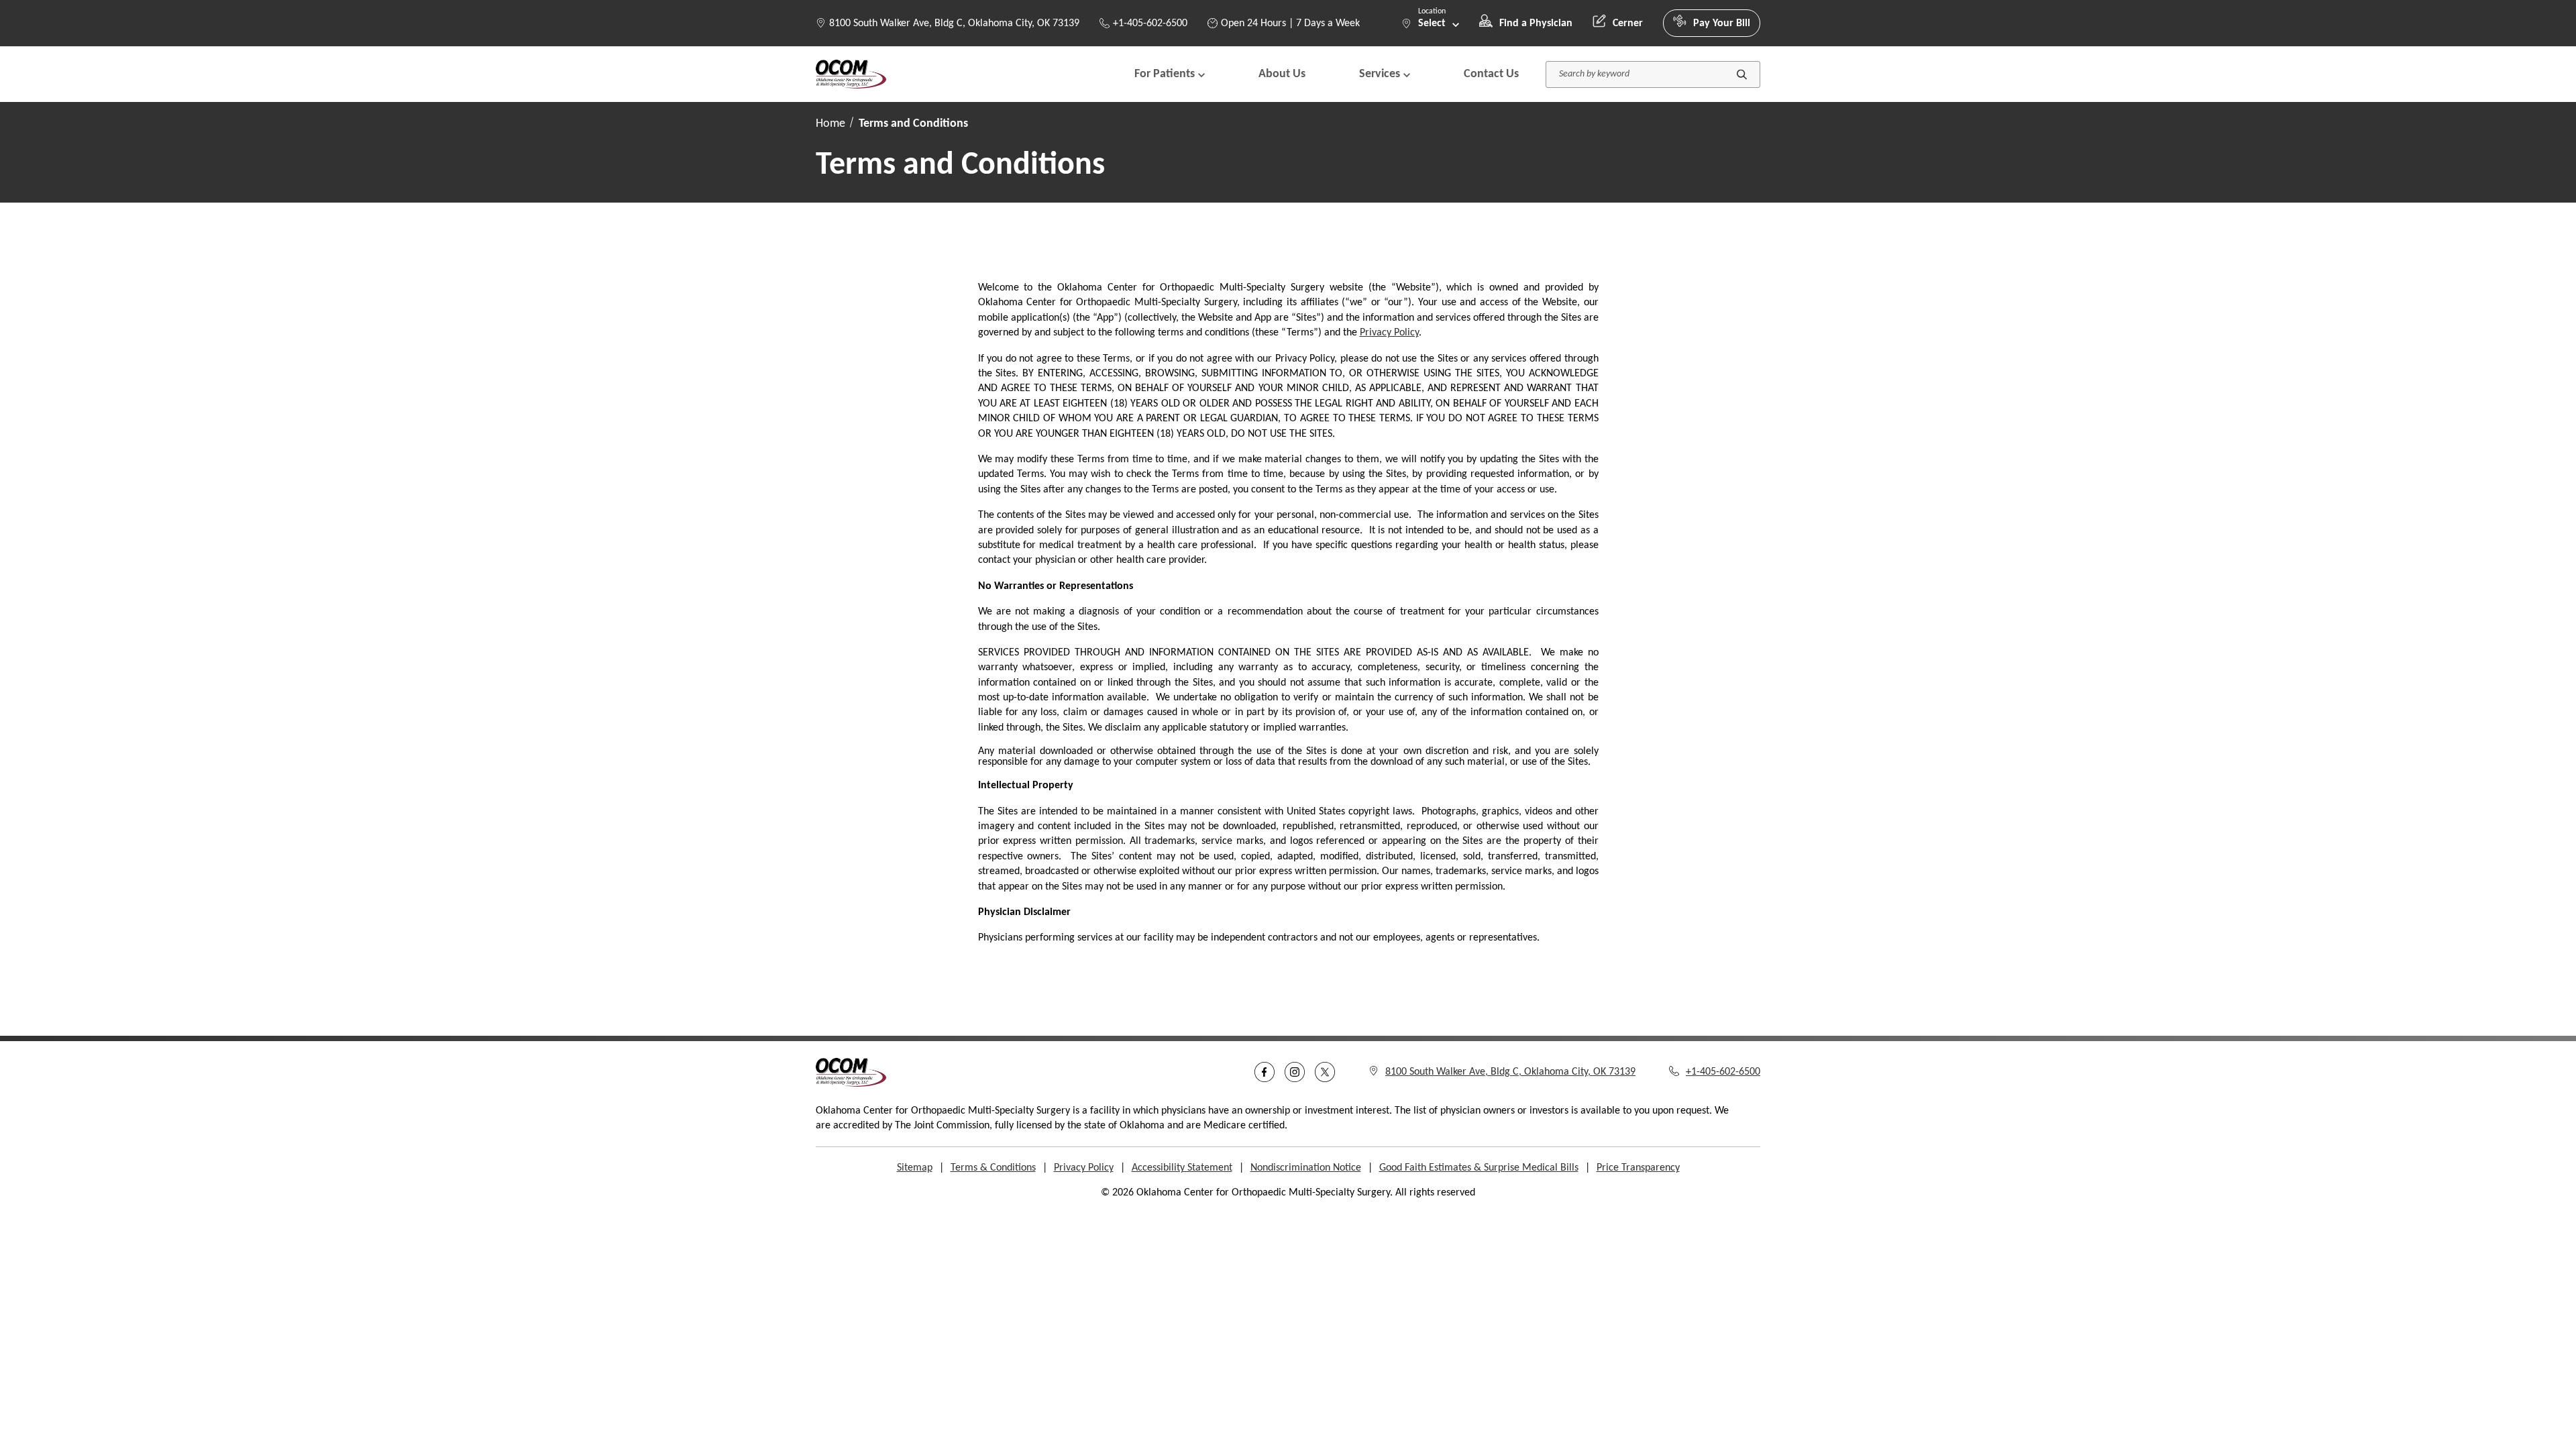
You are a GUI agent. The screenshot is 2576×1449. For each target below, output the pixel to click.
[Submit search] (1742, 74)
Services (1380, 74)
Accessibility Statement (1182, 1168)
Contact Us (1491, 74)
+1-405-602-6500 (1150, 23)
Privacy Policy (1389, 333)
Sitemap (915, 1168)
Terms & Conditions (993, 1168)
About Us (1282, 74)
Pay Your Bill (1722, 23)
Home (830, 124)
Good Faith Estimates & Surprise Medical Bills (1479, 1168)
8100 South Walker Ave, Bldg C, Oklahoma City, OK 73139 (954, 23)
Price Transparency (1638, 1168)
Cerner (1628, 23)
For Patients (1165, 74)
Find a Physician (1536, 23)
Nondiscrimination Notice (1306, 1168)
